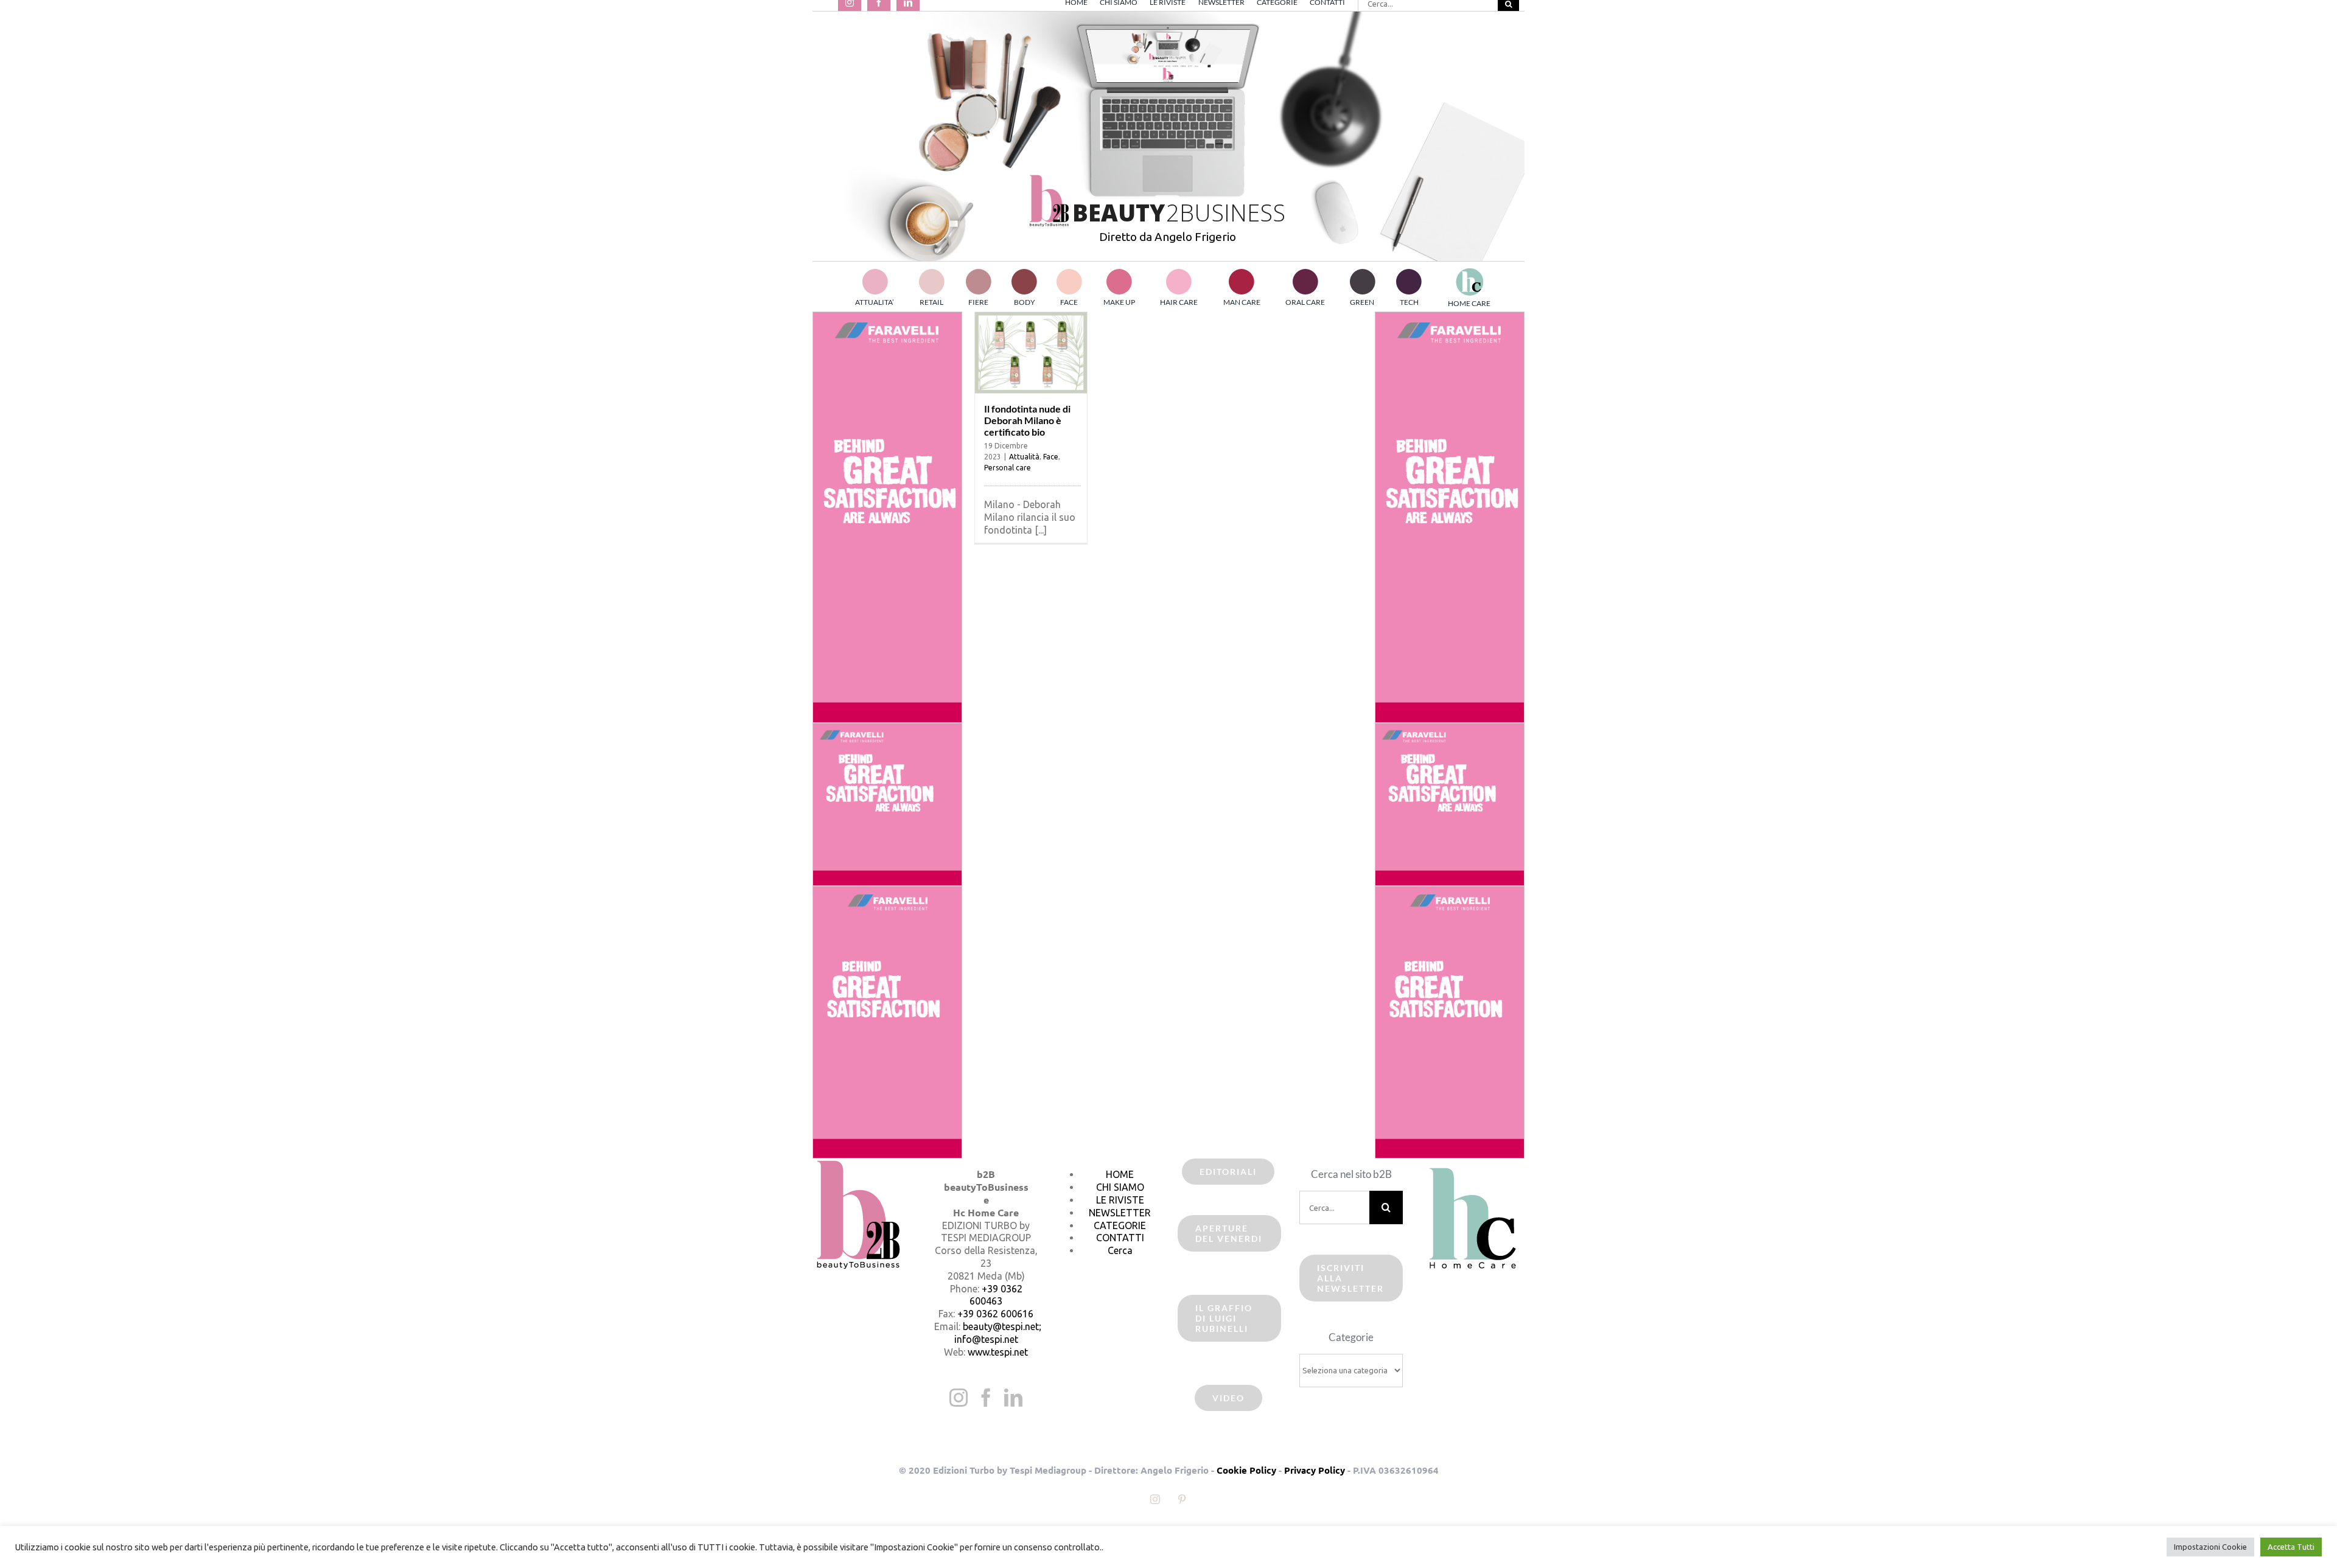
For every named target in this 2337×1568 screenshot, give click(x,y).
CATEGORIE (1120, 1225)
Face (1051, 457)
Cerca (1120, 1250)
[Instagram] (959, 1398)
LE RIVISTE (1120, 1200)
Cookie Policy (1246, 1470)
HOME (1120, 1174)
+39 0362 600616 (995, 1314)
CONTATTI (1120, 1238)
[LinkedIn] (1013, 1398)
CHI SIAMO (1120, 1187)
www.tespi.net (998, 1352)
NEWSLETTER (1120, 1213)
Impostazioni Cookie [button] (2210, 1547)
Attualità (1024, 457)
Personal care (1008, 468)
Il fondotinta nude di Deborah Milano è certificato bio (1027, 420)
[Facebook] (986, 1398)
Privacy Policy (1315, 1470)
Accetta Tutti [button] (2291, 1547)
